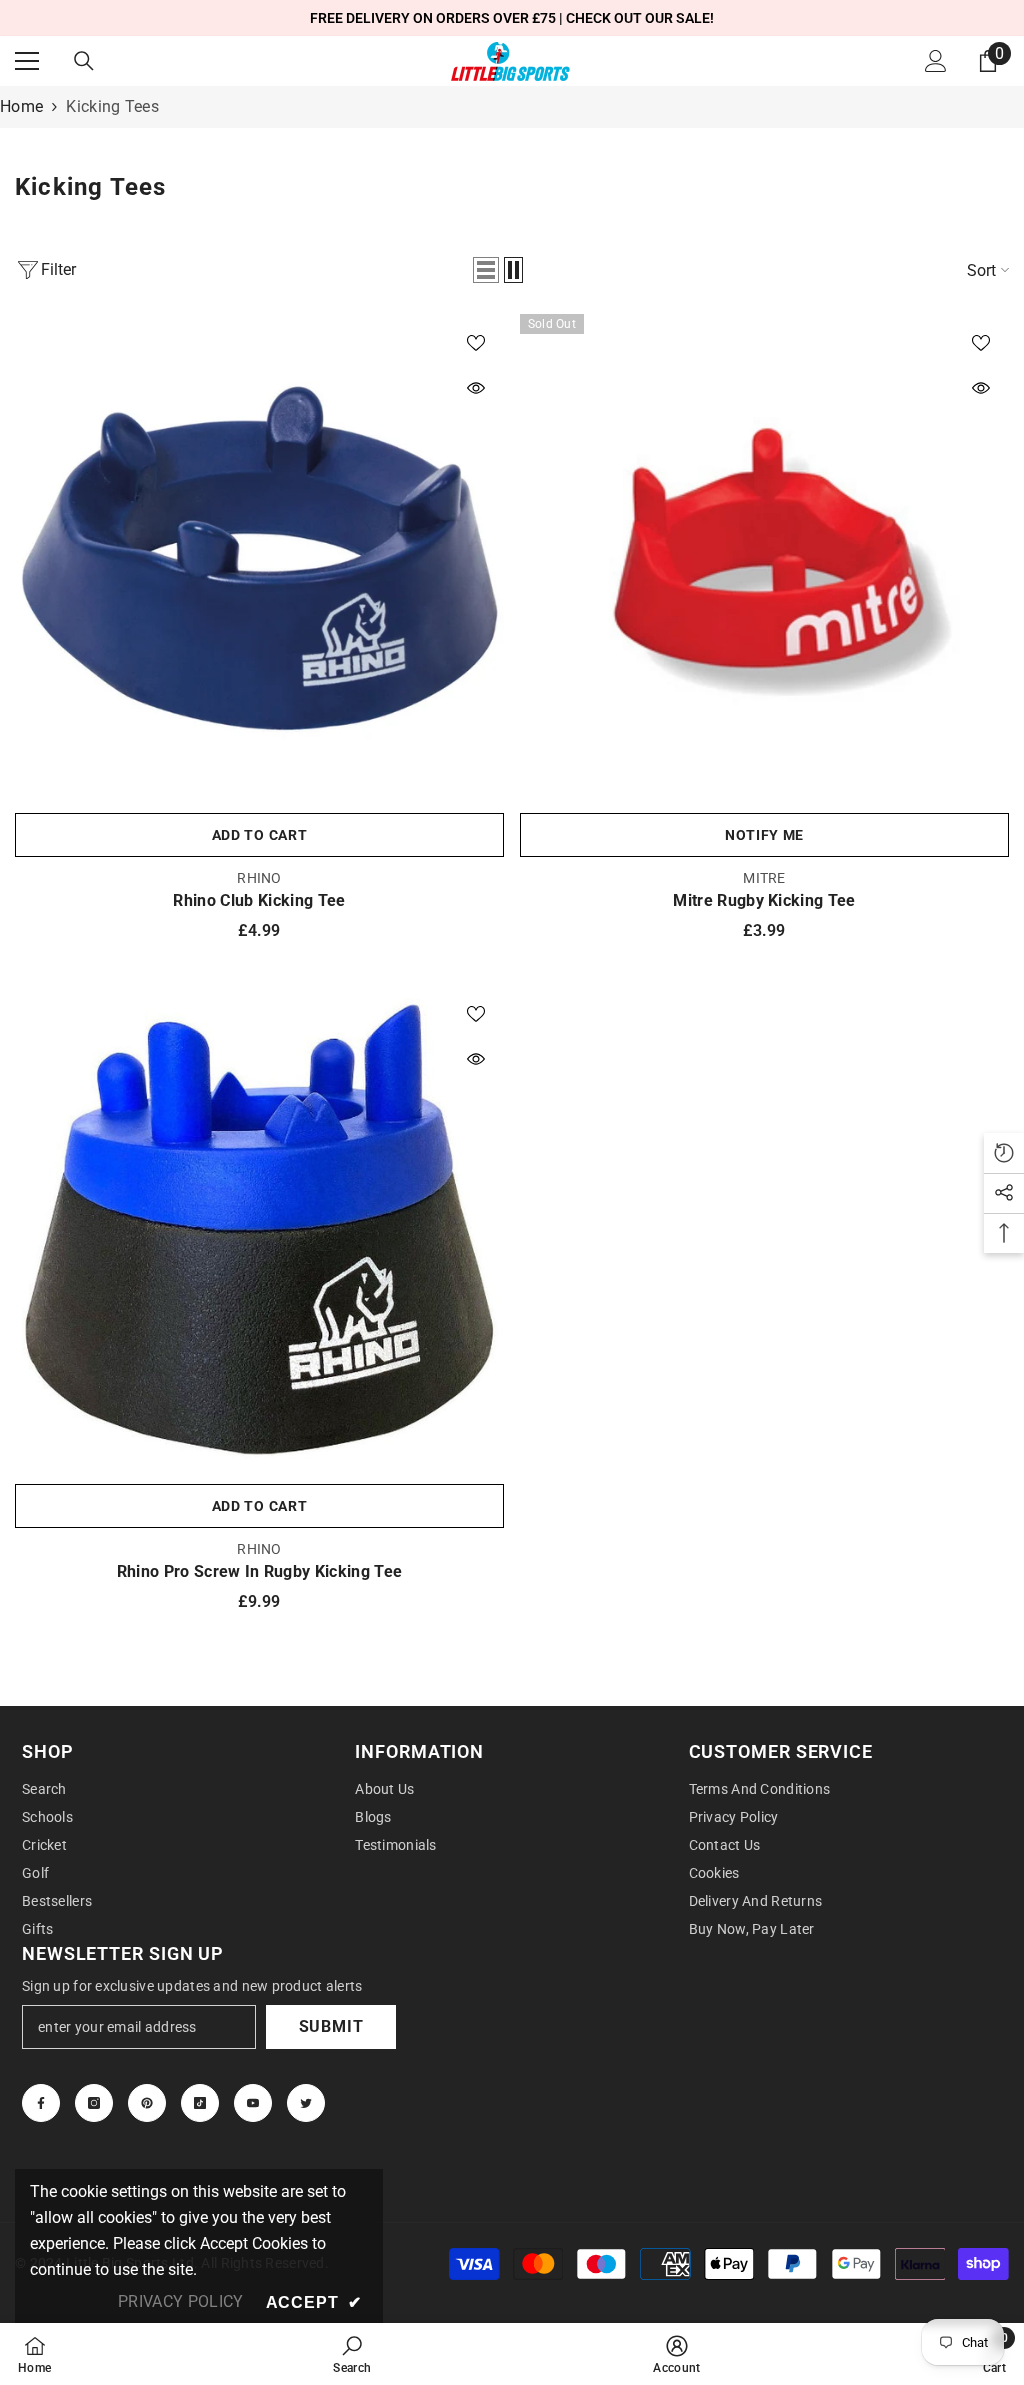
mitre (764, 878)
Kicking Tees (112, 106)
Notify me (764, 835)
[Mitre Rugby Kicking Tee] (764, 558)
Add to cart (260, 835)
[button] (486, 270)
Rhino (259, 878)
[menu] (27, 61)
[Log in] (936, 61)
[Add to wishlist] (476, 342)
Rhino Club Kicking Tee (259, 900)
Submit (331, 2026)
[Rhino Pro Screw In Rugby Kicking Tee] (259, 1229)
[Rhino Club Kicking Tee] (259, 558)
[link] (352, 2354)
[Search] (84, 61)
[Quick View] (476, 388)
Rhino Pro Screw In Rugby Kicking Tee (260, 1571)
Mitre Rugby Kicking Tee (764, 900)
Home (21, 106)
